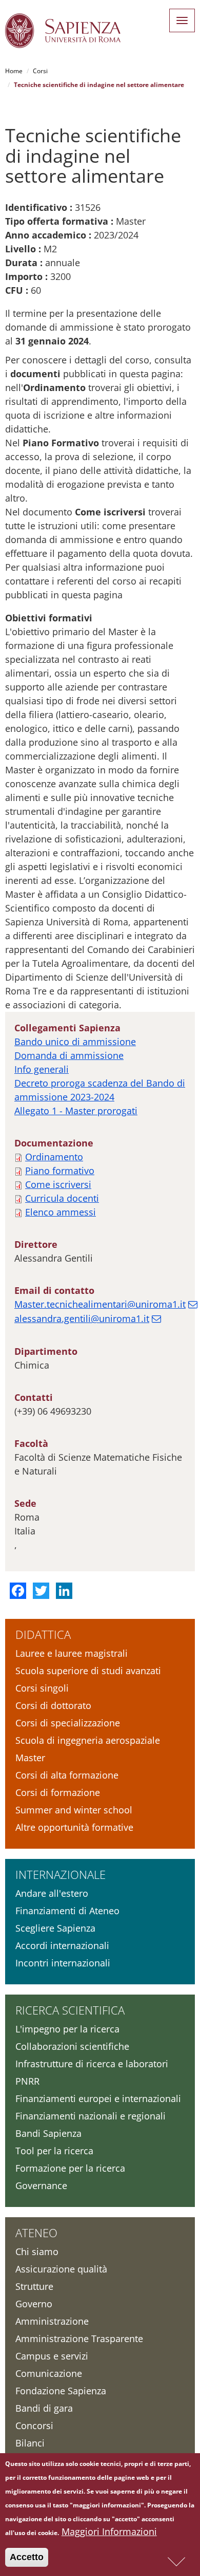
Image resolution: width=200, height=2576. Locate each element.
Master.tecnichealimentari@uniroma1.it (100, 1304)
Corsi (40, 71)
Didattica (43, 1634)
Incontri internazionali (63, 1963)
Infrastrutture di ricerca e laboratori (92, 2064)
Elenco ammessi (61, 1212)
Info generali (42, 1069)
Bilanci (30, 2443)
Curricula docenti (62, 1198)
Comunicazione (49, 2373)
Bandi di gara (44, 2408)
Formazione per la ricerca (70, 2168)
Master (30, 1758)
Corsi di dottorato (53, 1705)
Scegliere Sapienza (55, 1928)
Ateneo (36, 2233)
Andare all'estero (52, 1893)
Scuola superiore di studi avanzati (88, 1671)
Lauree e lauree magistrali (72, 1653)
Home (14, 71)
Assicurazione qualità (61, 2269)
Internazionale (61, 1874)
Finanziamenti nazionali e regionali (91, 2116)
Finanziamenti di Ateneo (67, 1911)
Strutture (34, 2286)
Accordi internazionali (62, 1945)
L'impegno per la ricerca (67, 2029)
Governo (34, 2304)
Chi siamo (37, 2252)
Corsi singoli (42, 1688)
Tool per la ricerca (54, 2151)
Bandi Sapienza (48, 2133)
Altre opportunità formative (74, 1827)
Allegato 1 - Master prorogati (76, 1111)
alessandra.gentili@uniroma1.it (82, 1318)
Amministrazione (52, 2321)
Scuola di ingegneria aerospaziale (88, 1740)
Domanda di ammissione (69, 1055)
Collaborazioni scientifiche (72, 2046)
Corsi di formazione (58, 1792)
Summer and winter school (74, 1810)
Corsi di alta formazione (67, 1775)
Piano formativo (60, 1171)
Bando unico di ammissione (75, 1042)
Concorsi (34, 2426)
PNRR (27, 2081)
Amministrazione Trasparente (79, 2339)
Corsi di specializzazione (68, 1723)
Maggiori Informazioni (109, 2531)
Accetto (27, 2557)
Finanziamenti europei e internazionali (98, 2098)
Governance (41, 2185)
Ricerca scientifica (70, 2010)
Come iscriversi (58, 1184)
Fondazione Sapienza (61, 2391)
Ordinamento (54, 1157)
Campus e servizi (52, 2356)
